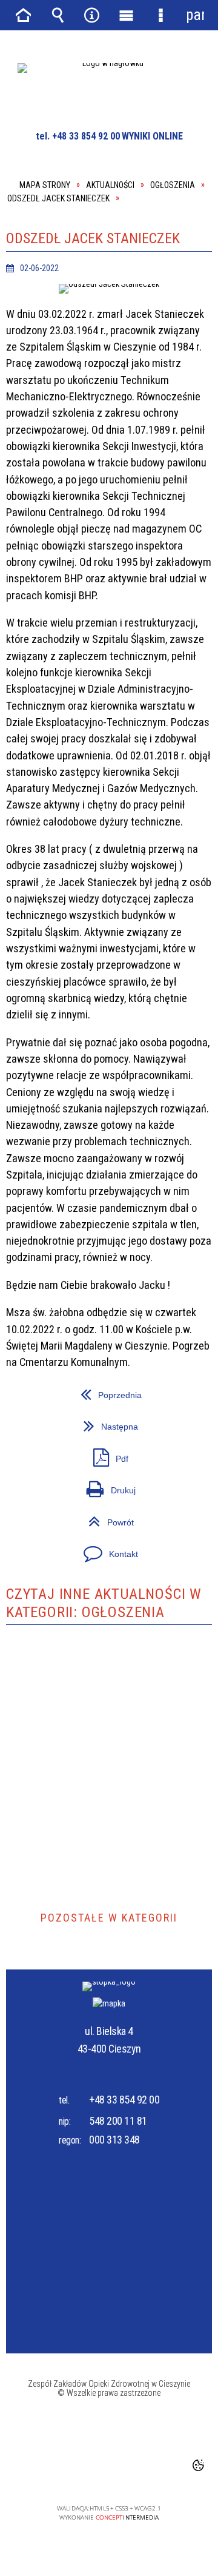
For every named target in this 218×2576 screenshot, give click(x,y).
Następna (72, 1422)
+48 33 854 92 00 (124, 2100)
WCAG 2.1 (148, 2473)
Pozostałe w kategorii (109, 1918)
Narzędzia (92, 15)
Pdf (67, 1454)
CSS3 (110, 2474)
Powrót (70, 1518)
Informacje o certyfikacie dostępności (109, 2431)
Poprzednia (74, 1391)
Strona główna (23, 15)
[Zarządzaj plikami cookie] (198, 2465)
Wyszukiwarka (58, 15)
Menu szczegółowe (160, 15)
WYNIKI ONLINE (152, 136)
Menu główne (126, 15)
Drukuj (71, 1486)
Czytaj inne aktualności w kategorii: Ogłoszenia (104, 1603)
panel (195, 15)
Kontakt (72, 1549)
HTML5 (91, 2474)
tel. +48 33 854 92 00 (78, 136)
